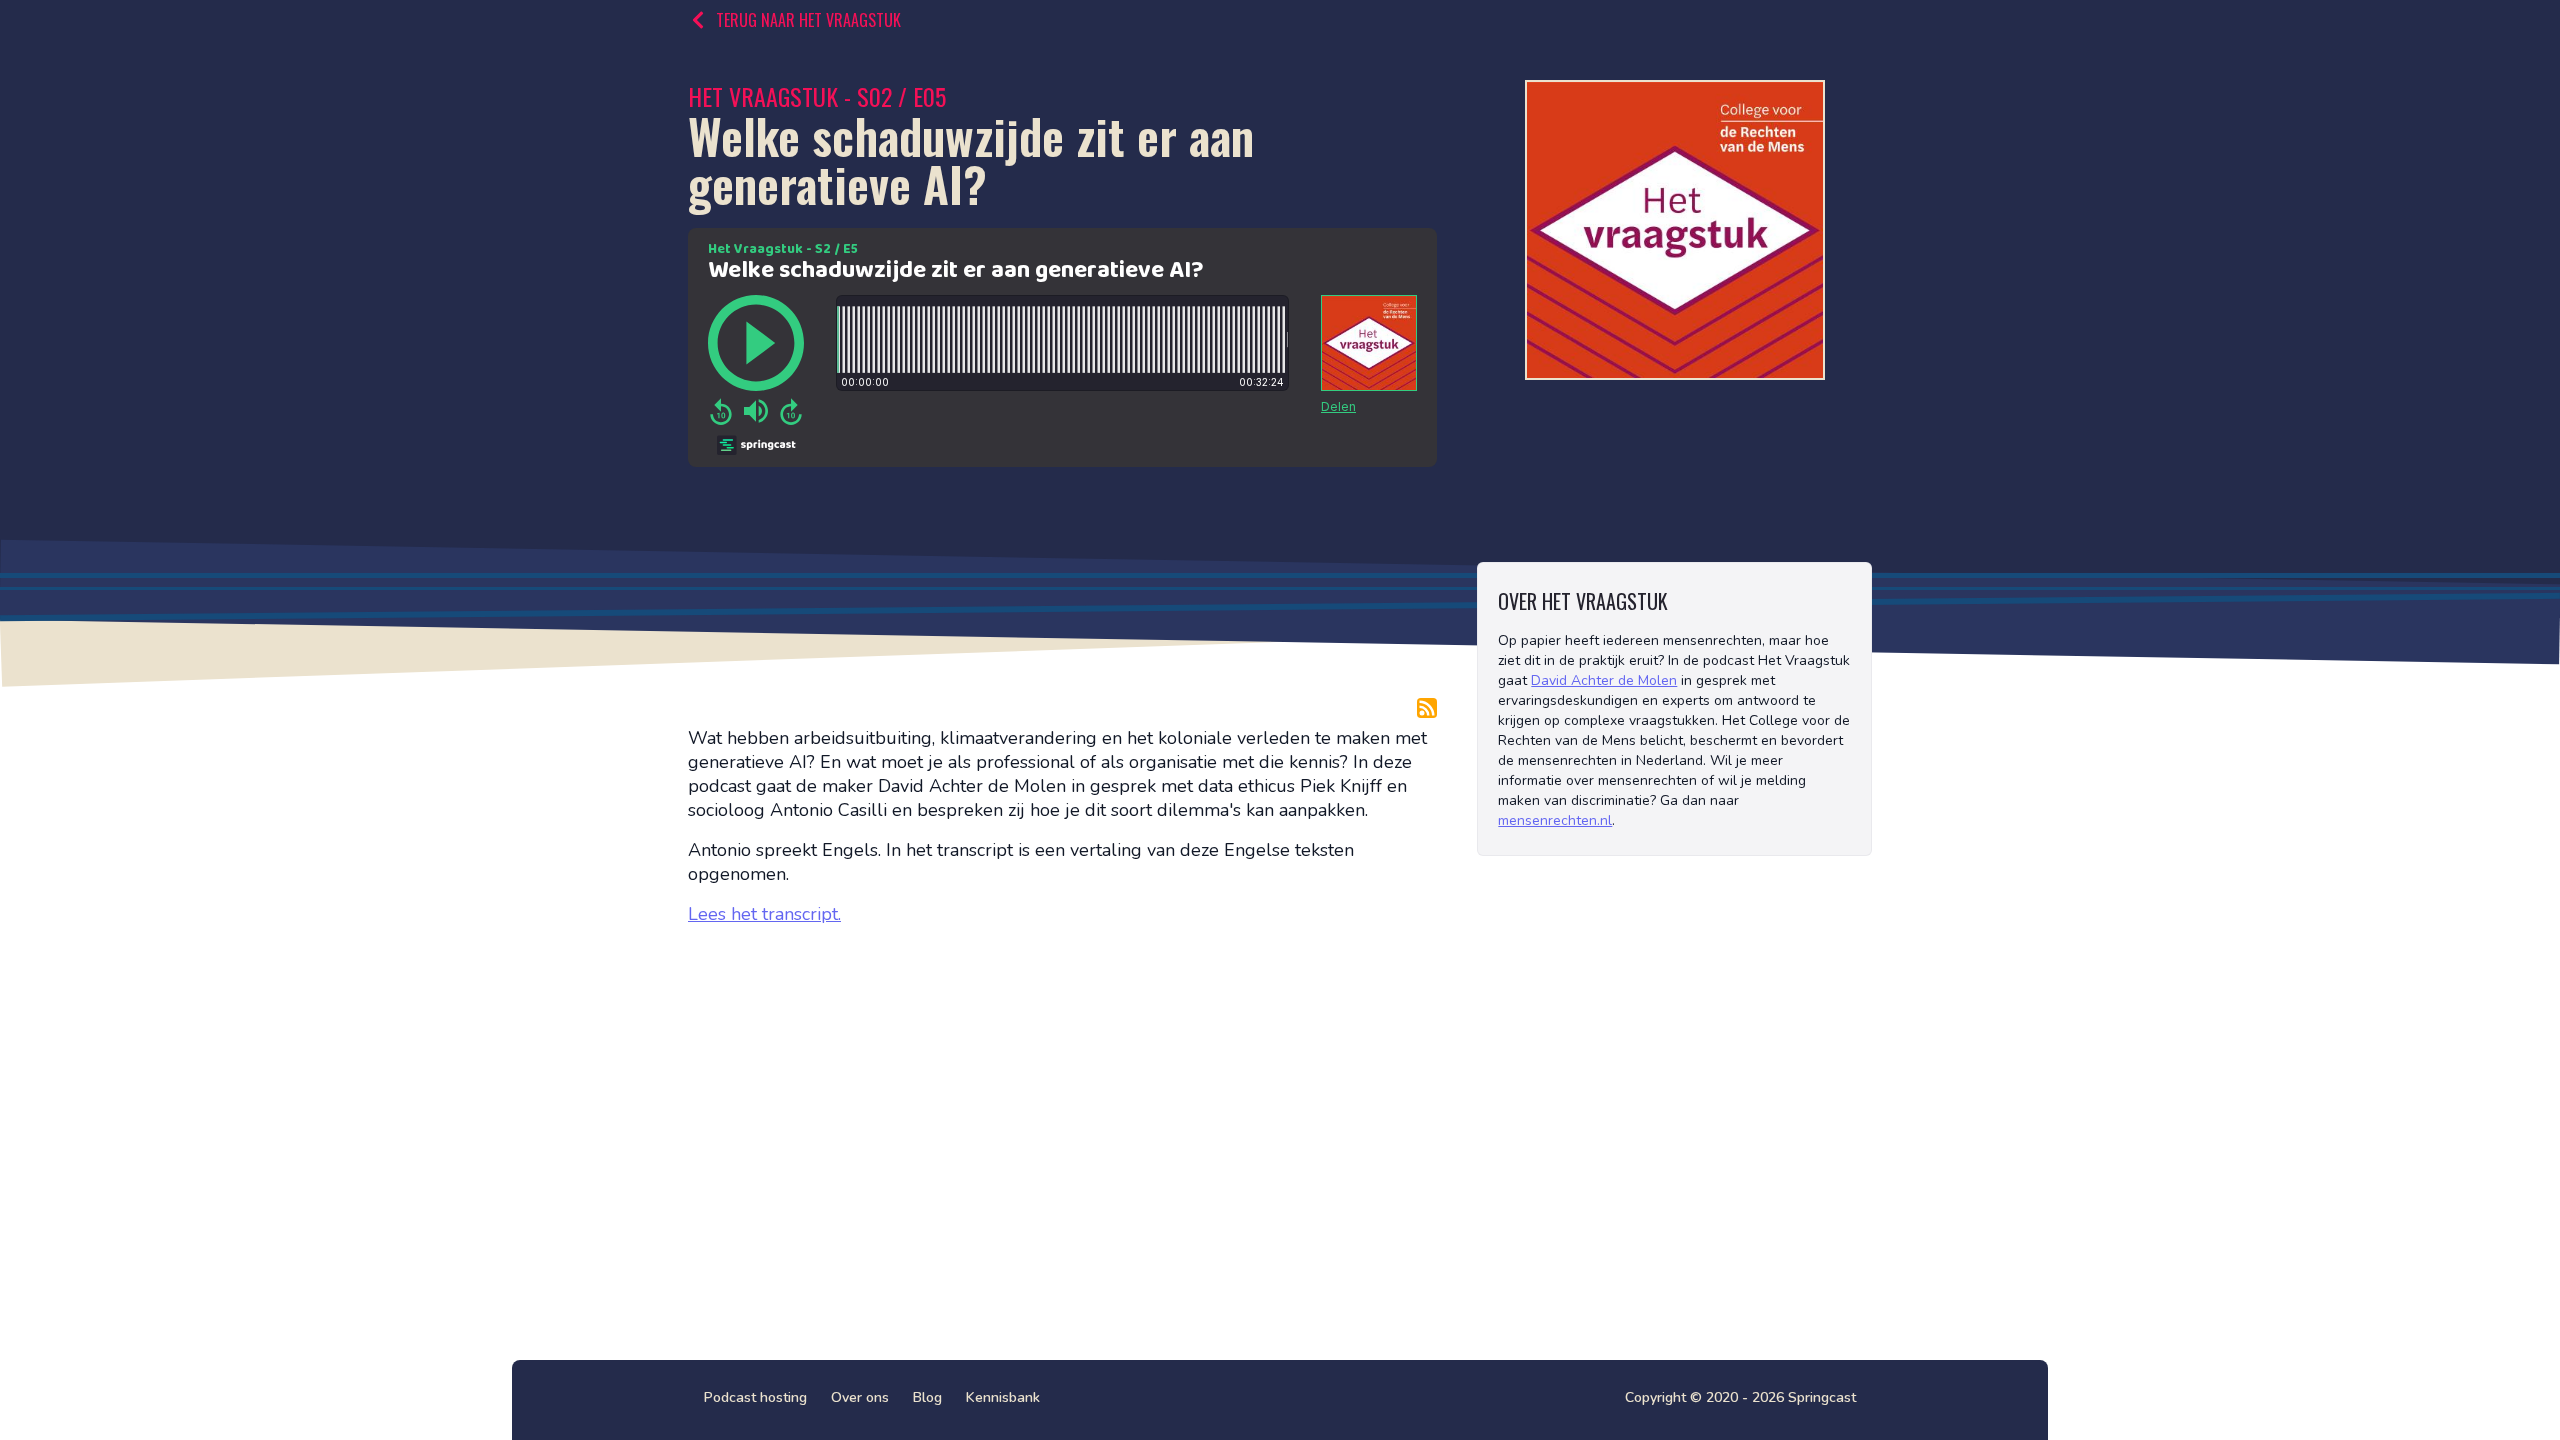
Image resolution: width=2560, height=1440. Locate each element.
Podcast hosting (755, 1397)
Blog (927, 1397)
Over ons (860, 1397)
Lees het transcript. (764, 914)
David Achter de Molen (1604, 680)
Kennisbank (1003, 1397)
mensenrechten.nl (1555, 820)
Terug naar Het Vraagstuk (808, 20)
